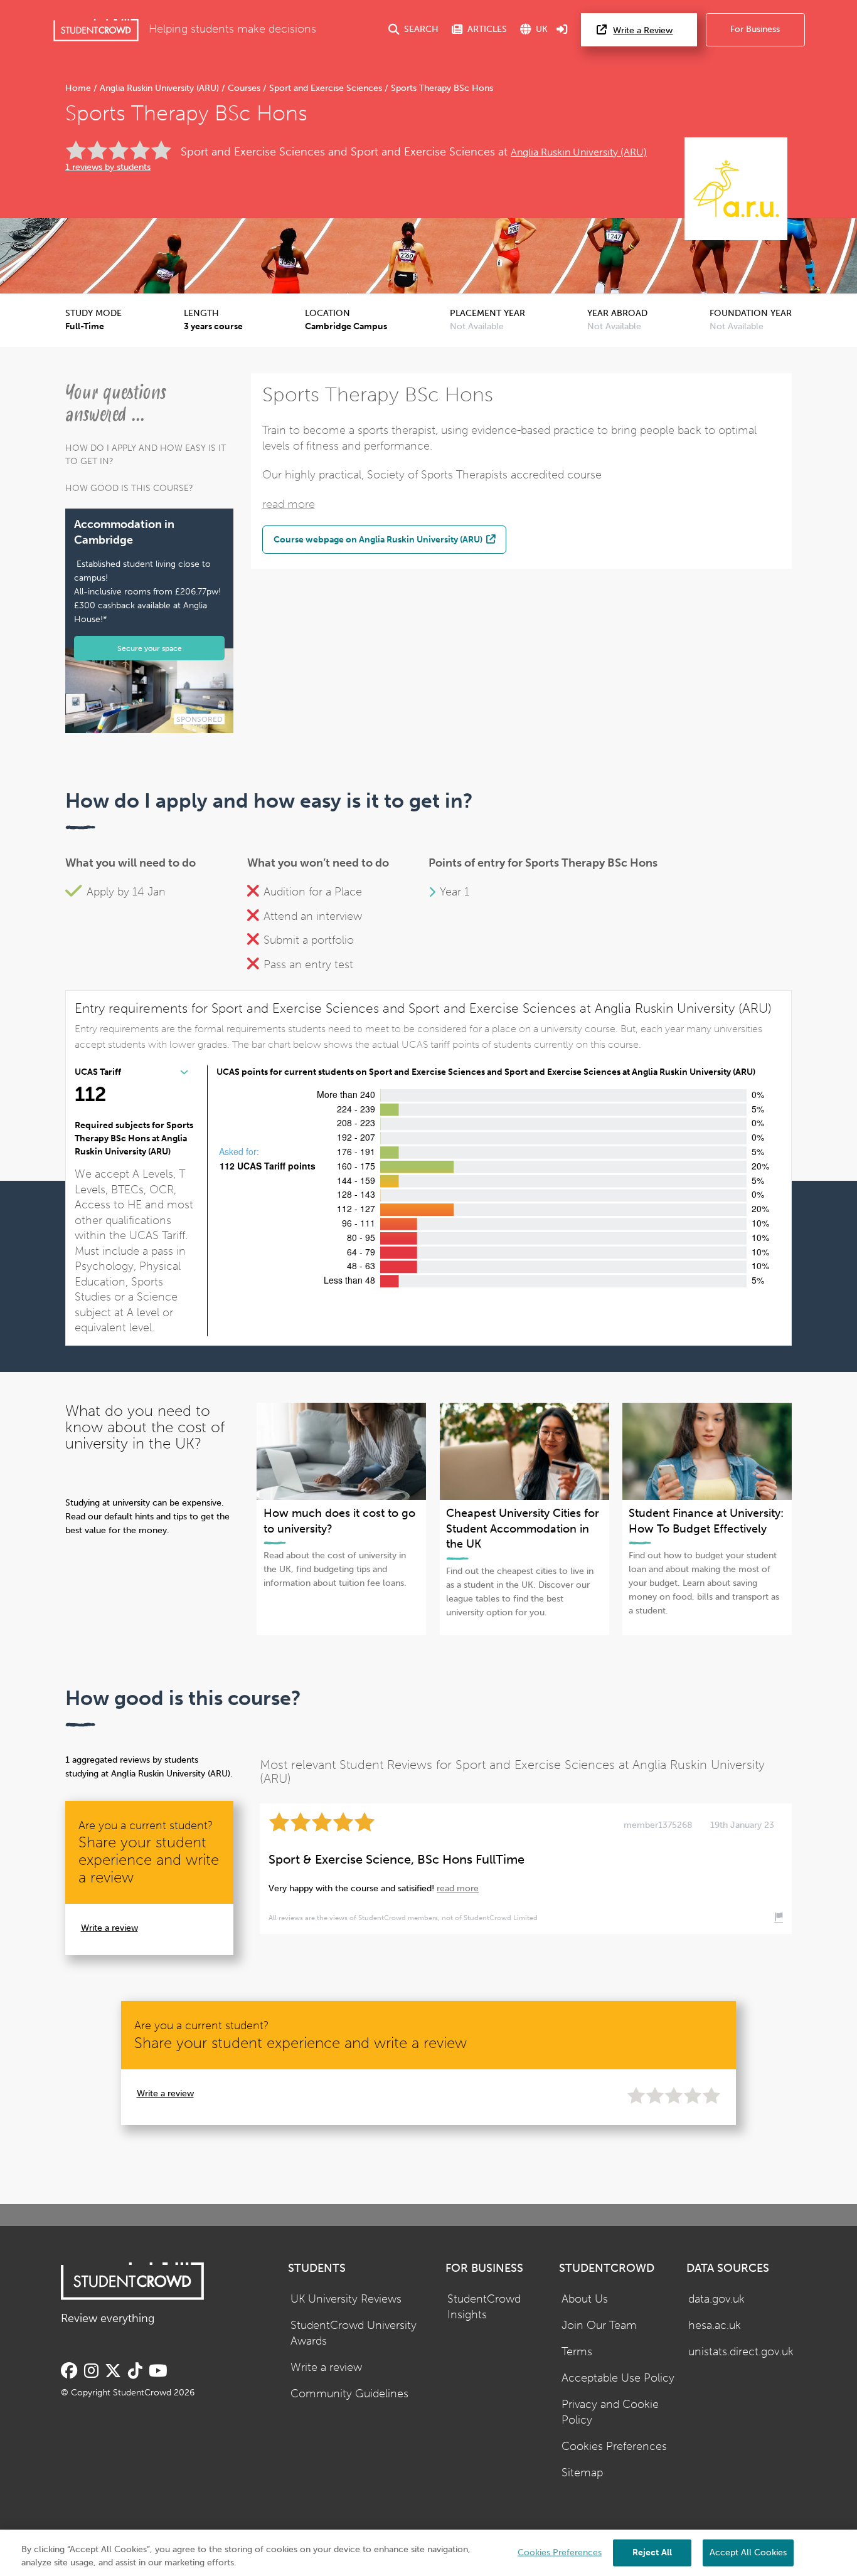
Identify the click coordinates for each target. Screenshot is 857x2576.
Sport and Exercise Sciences (326, 88)
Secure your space (150, 648)
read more (289, 504)
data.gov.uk (716, 2299)
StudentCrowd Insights (484, 2307)
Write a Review (643, 30)
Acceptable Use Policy (618, 2378)
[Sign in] (562, 30)
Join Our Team (599, 2325)
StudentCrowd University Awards (354, 2333)
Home (79, 88)
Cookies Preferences (614, 2447)
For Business (755, 29)
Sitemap (582, 2473)
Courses (244, 88)
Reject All (652, 2552)
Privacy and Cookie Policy (610, 2412)
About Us (585, 2299)
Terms (577, 2352)
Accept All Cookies (748, 2552)
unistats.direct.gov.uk (741, 2352)
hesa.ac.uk (715, 2325)
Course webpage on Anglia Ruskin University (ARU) (379, 539)
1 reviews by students (108, 167)
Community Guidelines (349, 2394)
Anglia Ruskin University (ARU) (159, 88)
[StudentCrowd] (96, 30)
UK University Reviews (346, 2299)
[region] (428, 2553)
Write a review (109, 1928)
